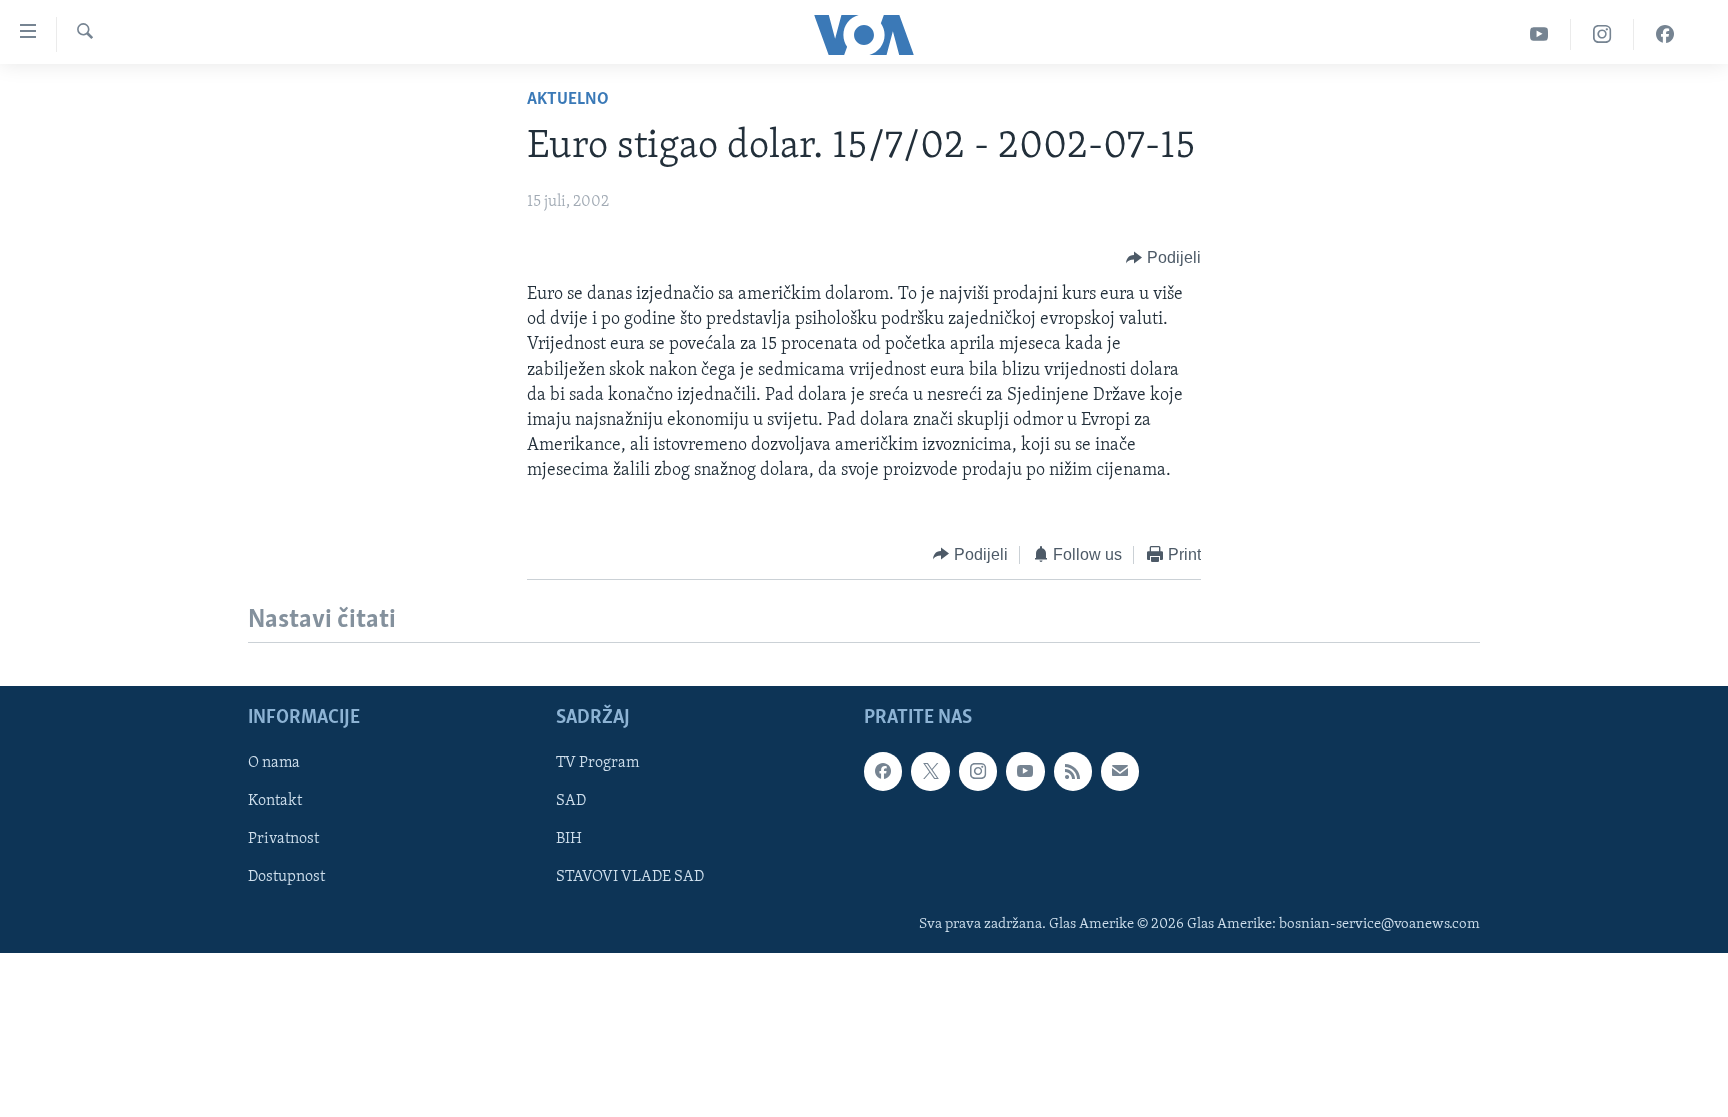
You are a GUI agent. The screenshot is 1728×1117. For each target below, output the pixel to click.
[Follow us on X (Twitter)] (930, 771)
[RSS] (1073, 771)
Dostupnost (286, 877)
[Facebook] (1665, 34)
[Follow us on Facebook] (883, 771)
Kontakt (275, 801)
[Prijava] (1120, 771)
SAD (571, 801)
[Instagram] (1602, 34)
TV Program (597, 763)
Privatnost (283, 839)
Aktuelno (568, 100)
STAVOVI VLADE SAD (630, 877)
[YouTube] (1539, 34)
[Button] (1163, 258)
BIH (569, 839)
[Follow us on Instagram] (978, 771)
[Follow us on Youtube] (1025, 771)
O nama (274, 763)
